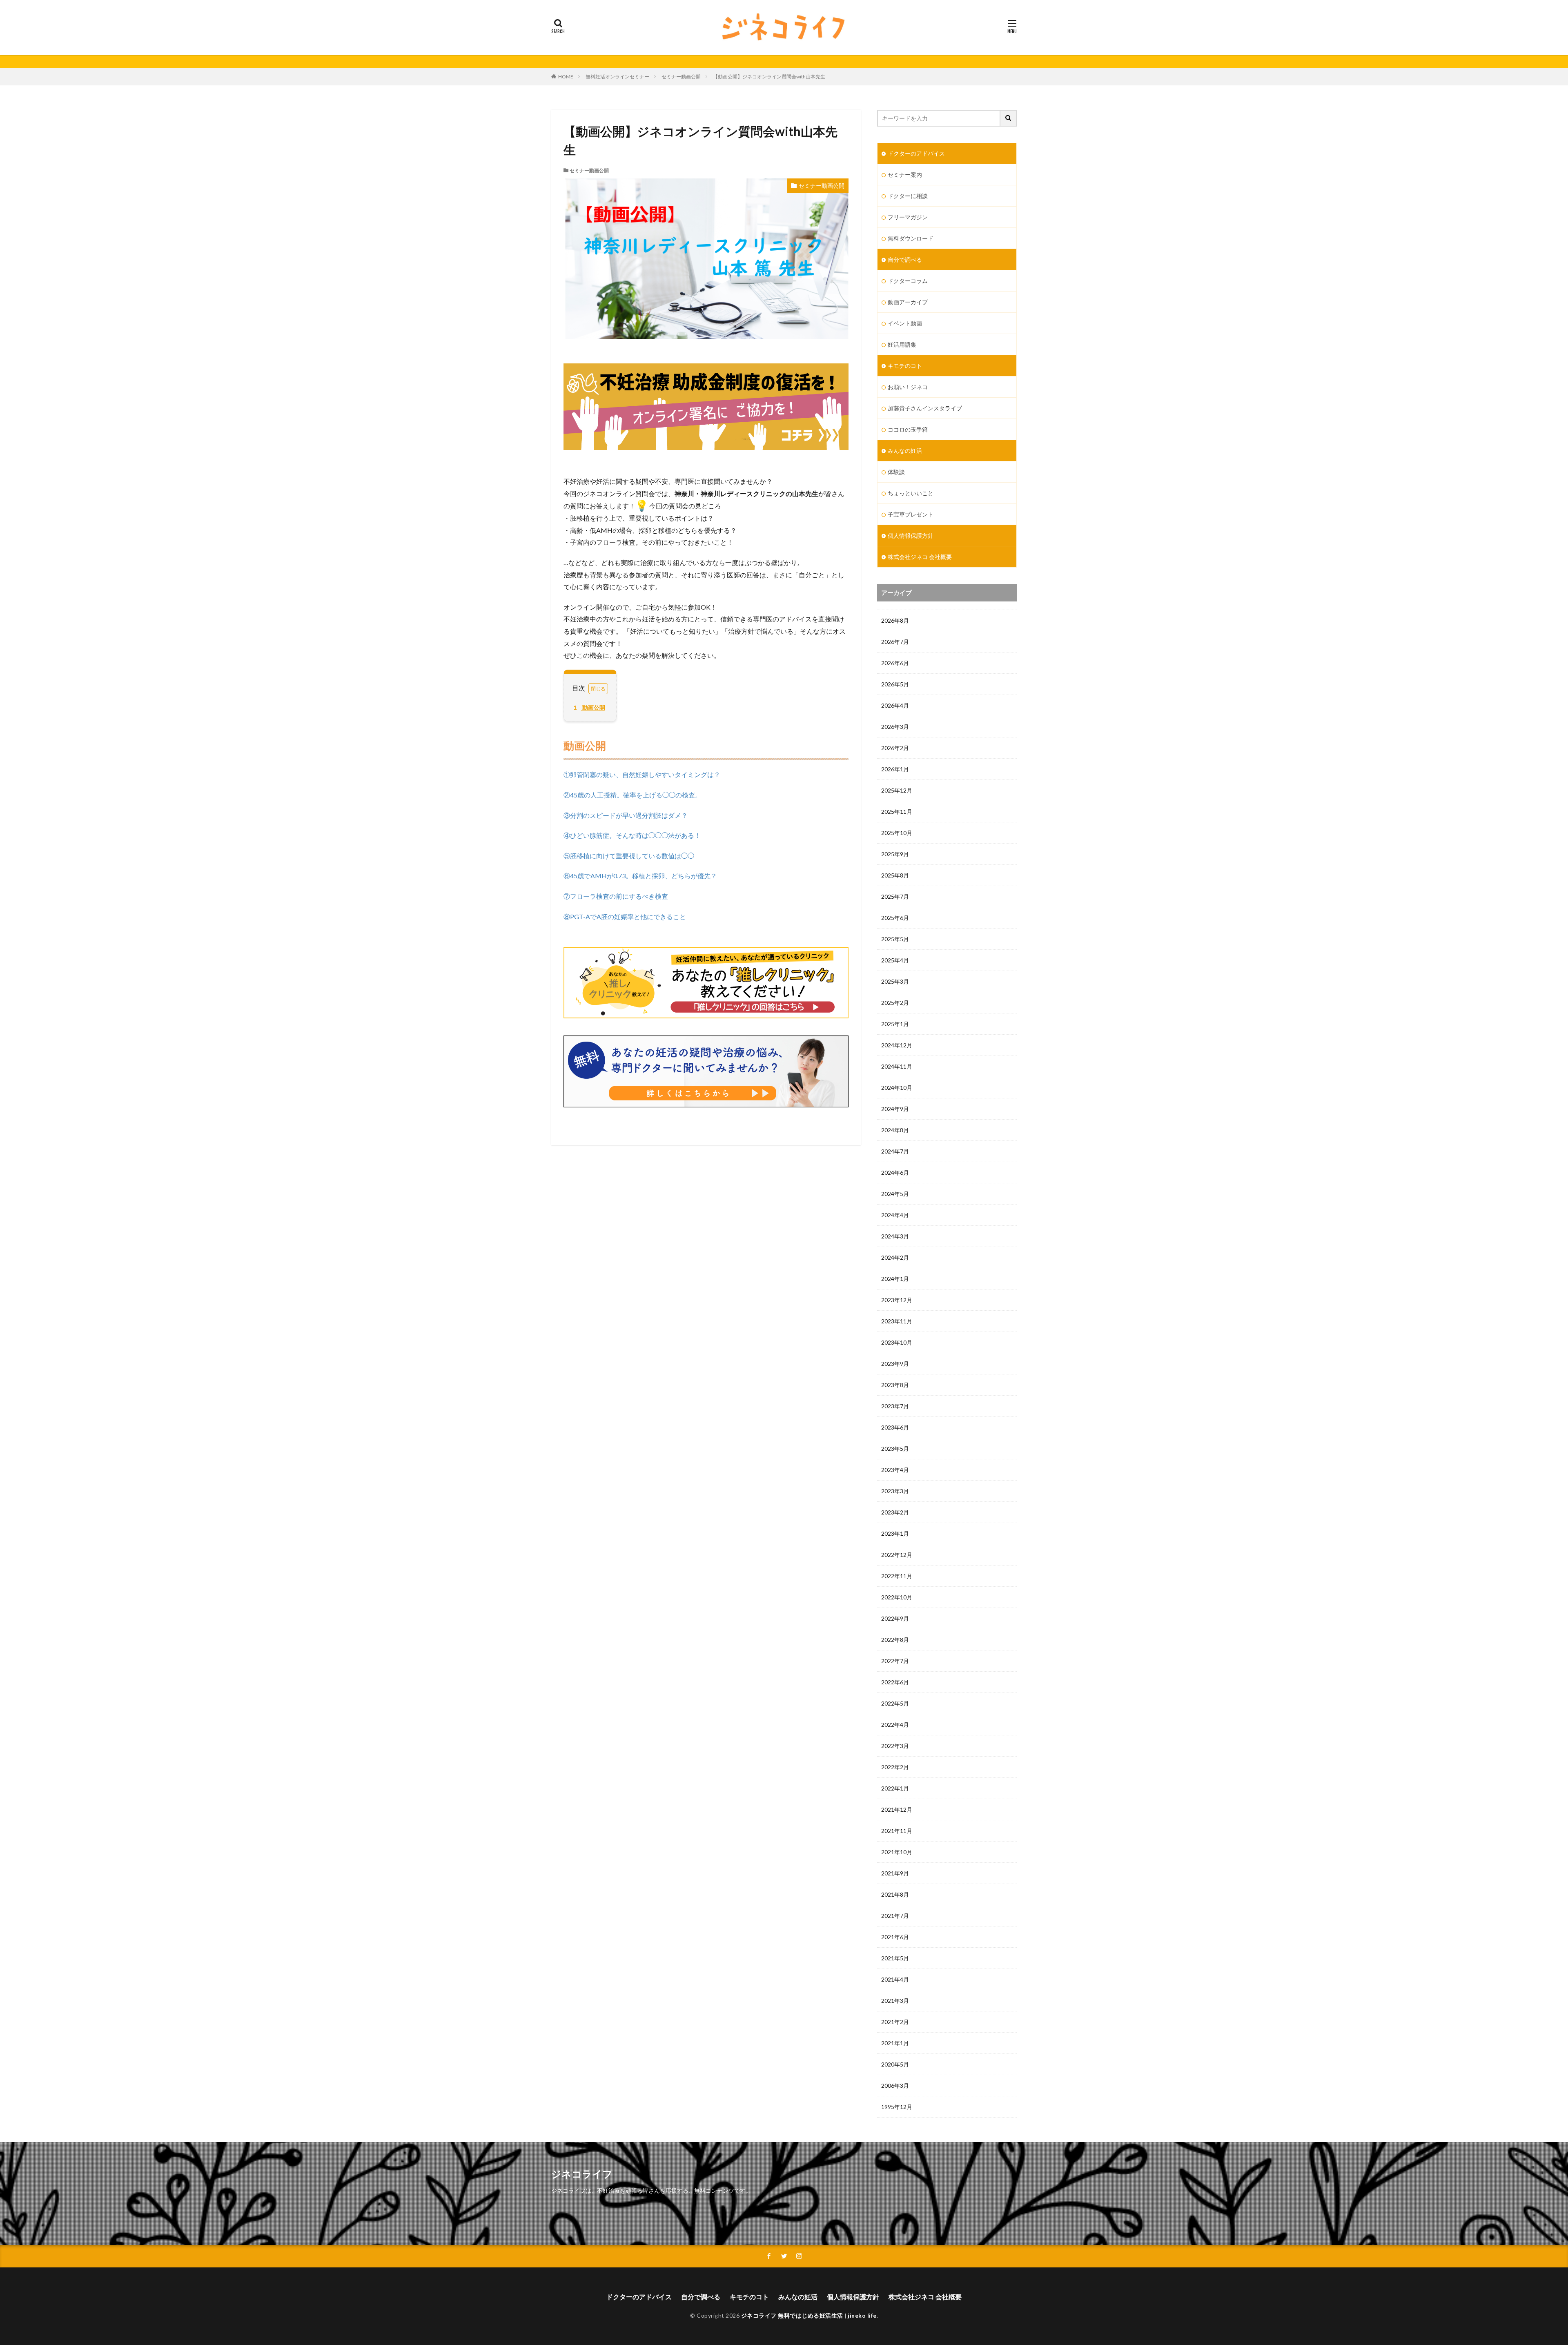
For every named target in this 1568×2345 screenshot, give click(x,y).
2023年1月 (895, 1533)
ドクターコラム (908, 281)
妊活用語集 (902, 344)
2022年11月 (897, 1576)
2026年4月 (895, 705)
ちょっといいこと (911, 493)
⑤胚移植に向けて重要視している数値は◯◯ (629, 856)
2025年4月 (895, 960)
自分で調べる (905, 259)
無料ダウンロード (911, 238)
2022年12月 (897, 1555)
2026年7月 (895, 642)
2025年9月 (895, 854)
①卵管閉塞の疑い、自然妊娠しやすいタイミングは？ (642, 774)
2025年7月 (895, 896)
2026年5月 (895, 684)
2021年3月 (895, 2001)
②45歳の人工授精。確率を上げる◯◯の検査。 (633, 795)
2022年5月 (895, 1703)
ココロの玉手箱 (908, 429)
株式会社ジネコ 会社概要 (920, 557)
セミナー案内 (905, 175)
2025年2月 (895, 1003)
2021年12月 (897, 1809)
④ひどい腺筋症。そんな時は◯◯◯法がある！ (632, 835)
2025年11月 (897, 812)
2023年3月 (895, 1491)
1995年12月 (897, 2107)
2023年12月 (897, 1300)
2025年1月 (895, 1024)
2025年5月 (895, 939)
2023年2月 (895, 1512)
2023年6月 (895, 1427)
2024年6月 (895, 1172)
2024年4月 (895, 1215)
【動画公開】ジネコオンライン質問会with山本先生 (769, 77)
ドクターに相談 (908, 196)
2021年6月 (895, 1937)
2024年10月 (897, 1088)
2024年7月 (895, 1151)
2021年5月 (895, 1958)
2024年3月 (895, 1236)
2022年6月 (895, 1682)
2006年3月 (895, 2086)
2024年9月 (895, 1109)
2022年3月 (895, 1746)
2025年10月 (897, 833)
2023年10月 (897, 1342)
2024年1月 (895, 1279)
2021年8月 (895, 1894)
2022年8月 (895, 1640)
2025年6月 (895, 918)
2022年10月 (897, 1597)
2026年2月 (895, 748)
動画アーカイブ (908, 302)
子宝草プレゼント (911, 514)
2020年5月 (895, 2064)
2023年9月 (895, 1364)
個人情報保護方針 (911, 536)
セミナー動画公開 (681, 77)
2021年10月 (897, 1852)
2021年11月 (897, 1831)
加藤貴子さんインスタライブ (925, 408)
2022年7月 (895, 1661)
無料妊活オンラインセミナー (617, 77)
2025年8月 (895, 875)
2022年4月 (895, 1725)
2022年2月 (895, 1767)
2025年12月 (897, 790)
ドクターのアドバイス (916, 153)
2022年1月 (895, 1788)
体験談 (896, 472)
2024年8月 (895, 1130)
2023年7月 (895, 1406)
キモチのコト (905, 366)
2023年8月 (895, 1385)
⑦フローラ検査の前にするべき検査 (616, 896)
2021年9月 (895, 1873)
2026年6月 (895, 663)
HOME (566, 77)
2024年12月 (897, 1045)
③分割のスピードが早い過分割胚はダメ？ (626, 815)
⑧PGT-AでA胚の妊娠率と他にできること (625, 916)
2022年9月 (895, 1618)
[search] (1009, 118)
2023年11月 (897, 1321)
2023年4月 (895, 1470)
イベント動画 (905, 323)
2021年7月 (895, 1916)
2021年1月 (895, 2043)
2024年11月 (897, 1066)
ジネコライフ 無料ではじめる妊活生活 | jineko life (809, 2315)
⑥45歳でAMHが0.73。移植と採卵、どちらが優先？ (640, 876)
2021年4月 (895, 1979)
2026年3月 (895, 727)
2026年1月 (895, 769)
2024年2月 (895, 1257)
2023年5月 (895, 1449)
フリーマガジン (908, 217)
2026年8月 (895, 620)
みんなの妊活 (905, 451)
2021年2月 (895, 2022)
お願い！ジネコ (908, 387)
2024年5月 (895, 1194)
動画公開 (589, 707)
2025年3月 (895, 981)
